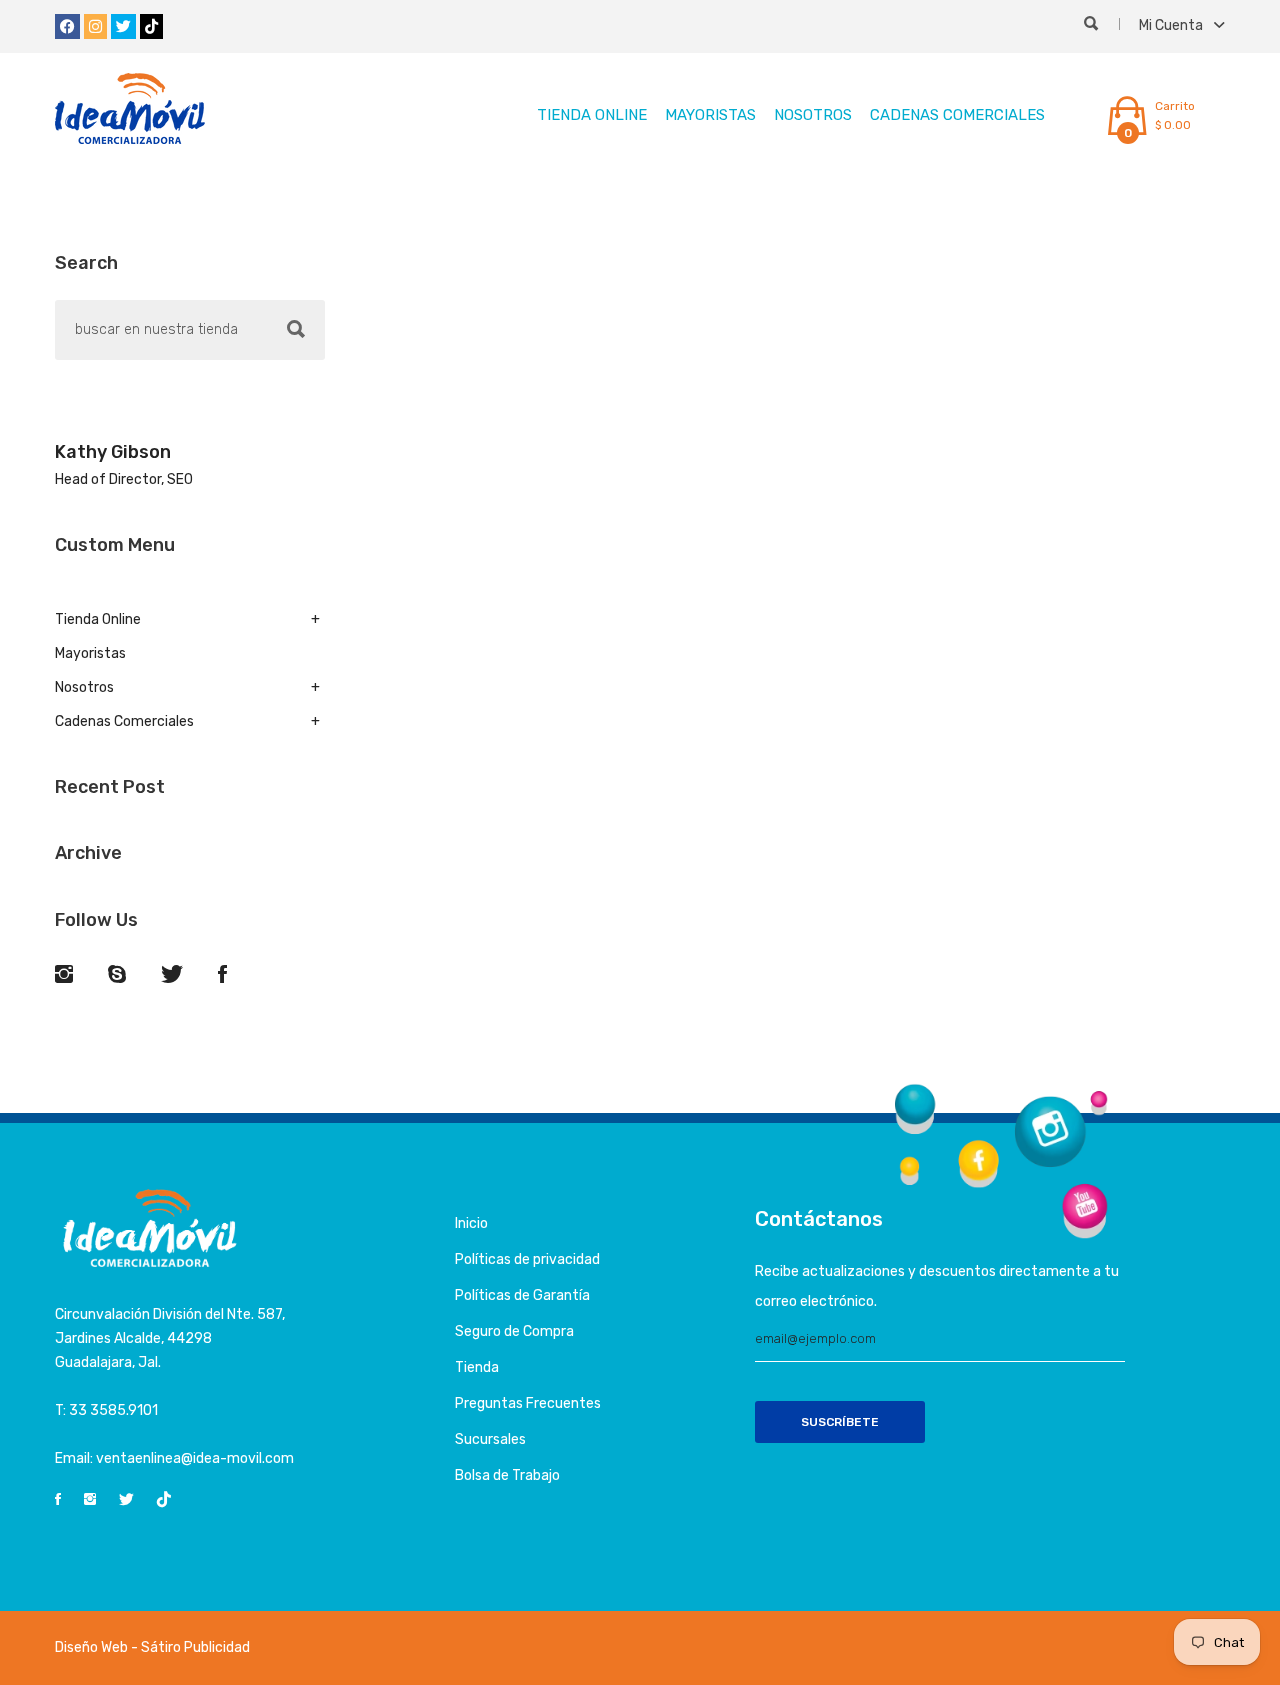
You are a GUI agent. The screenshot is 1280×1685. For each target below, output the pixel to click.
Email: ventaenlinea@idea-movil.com (174, 1458)
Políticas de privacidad (527, 1259)
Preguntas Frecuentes (528, 1403)
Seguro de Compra (514, 1331)
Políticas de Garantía (522, 1295)
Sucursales (490, 1439)
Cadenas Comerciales (957, 115)
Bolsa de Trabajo (507, 1475)
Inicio (471, 1223)
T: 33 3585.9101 (106, 1410)
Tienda (477, 1367)
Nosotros (813, 115)
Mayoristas (710, 115)
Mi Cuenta (1172, 25)
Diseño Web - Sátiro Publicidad (152, 1647)
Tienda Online (592, 115)
